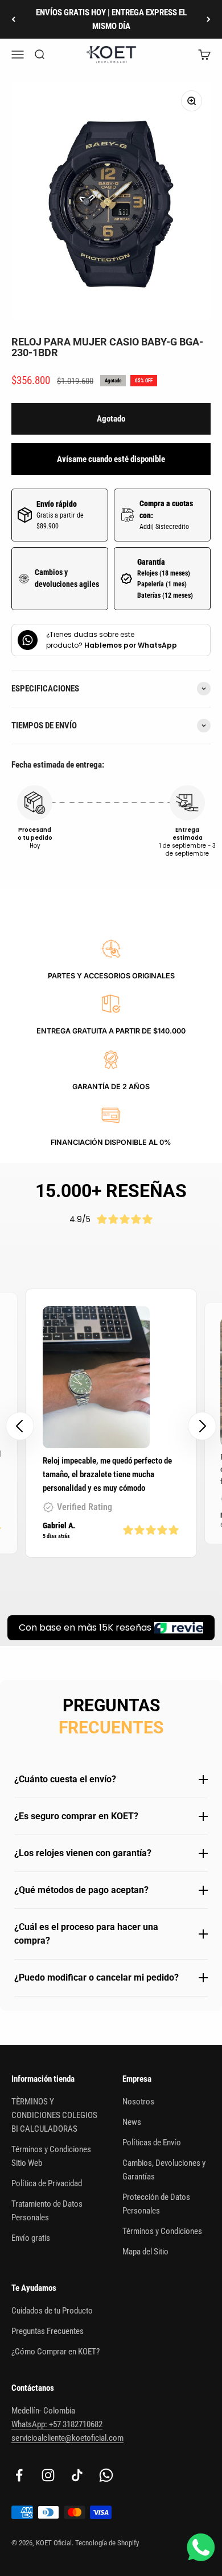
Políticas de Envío (152, 2143)
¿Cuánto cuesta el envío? (65, 1779)
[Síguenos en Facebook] (19, 2475)
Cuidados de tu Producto (52, 2311)
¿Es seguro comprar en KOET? (76, 1816)
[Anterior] (13, 19)
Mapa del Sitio (145, 2252)
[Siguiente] (209, 19)
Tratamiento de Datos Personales (47, 2211)
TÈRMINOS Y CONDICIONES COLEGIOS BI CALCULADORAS (54, 2115)
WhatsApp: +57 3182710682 (57, 2424)
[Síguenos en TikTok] (77, 2475)
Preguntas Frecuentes (48, 2331)
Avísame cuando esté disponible (111, 459)
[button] (202, 1426)
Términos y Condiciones (162, 2231)
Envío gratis (31, 2238)
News (132, 2122)
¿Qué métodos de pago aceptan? (81, 1890)
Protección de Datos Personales (156, 2204)
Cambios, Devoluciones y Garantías (164, 2170)
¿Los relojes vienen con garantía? (83, 1853)
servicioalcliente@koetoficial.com (67, 2438)
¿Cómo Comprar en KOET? (55, 2352)
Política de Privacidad (47, 2183)
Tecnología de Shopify (107, 2543)
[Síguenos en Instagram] (48, 2475)
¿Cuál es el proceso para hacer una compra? (86, 1934)
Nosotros (138, 2102)
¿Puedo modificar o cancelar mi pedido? (96, 1977)
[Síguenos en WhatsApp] (106, 2475)
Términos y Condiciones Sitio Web (51, 2156)
